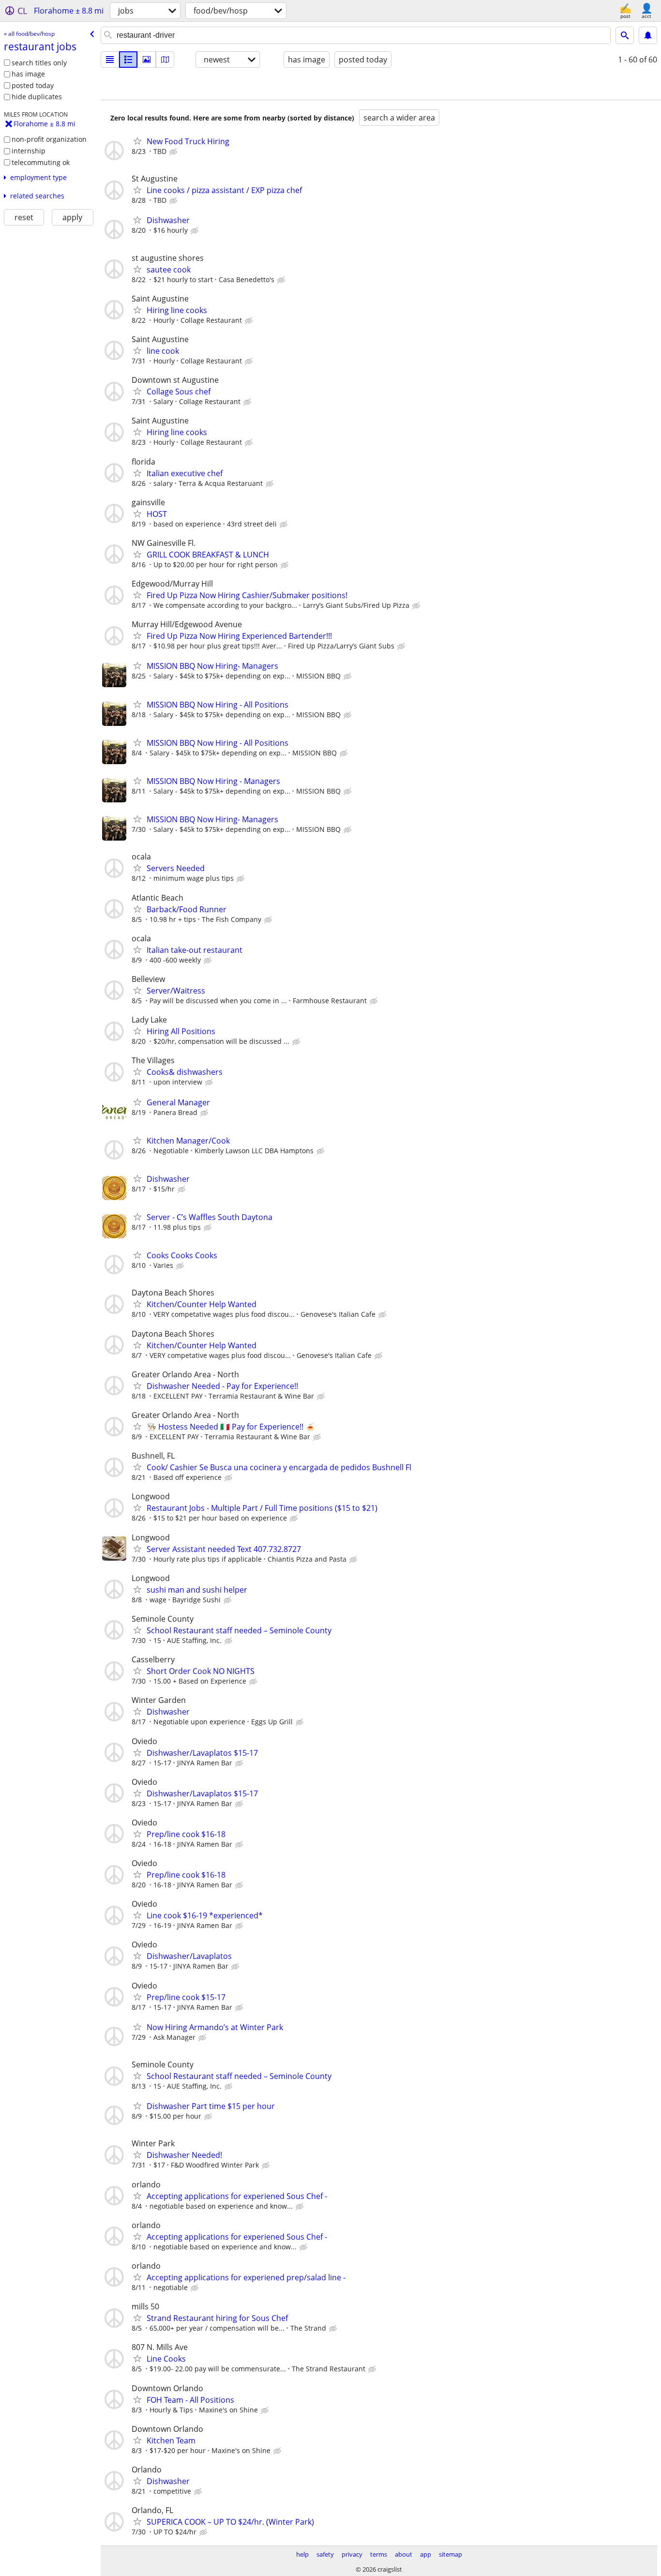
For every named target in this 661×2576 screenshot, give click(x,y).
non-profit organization (49, 139)
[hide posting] (174, 152)
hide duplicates (37, 97)
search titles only (39, 63)
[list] (110, 60)
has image (28, 74)
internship (29, 151)
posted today (33, 85)
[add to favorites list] (137, 141)
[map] (165, 60)
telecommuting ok (41, 162)
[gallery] (147, 60)
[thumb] (128, 60)
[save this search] (648, 35)
